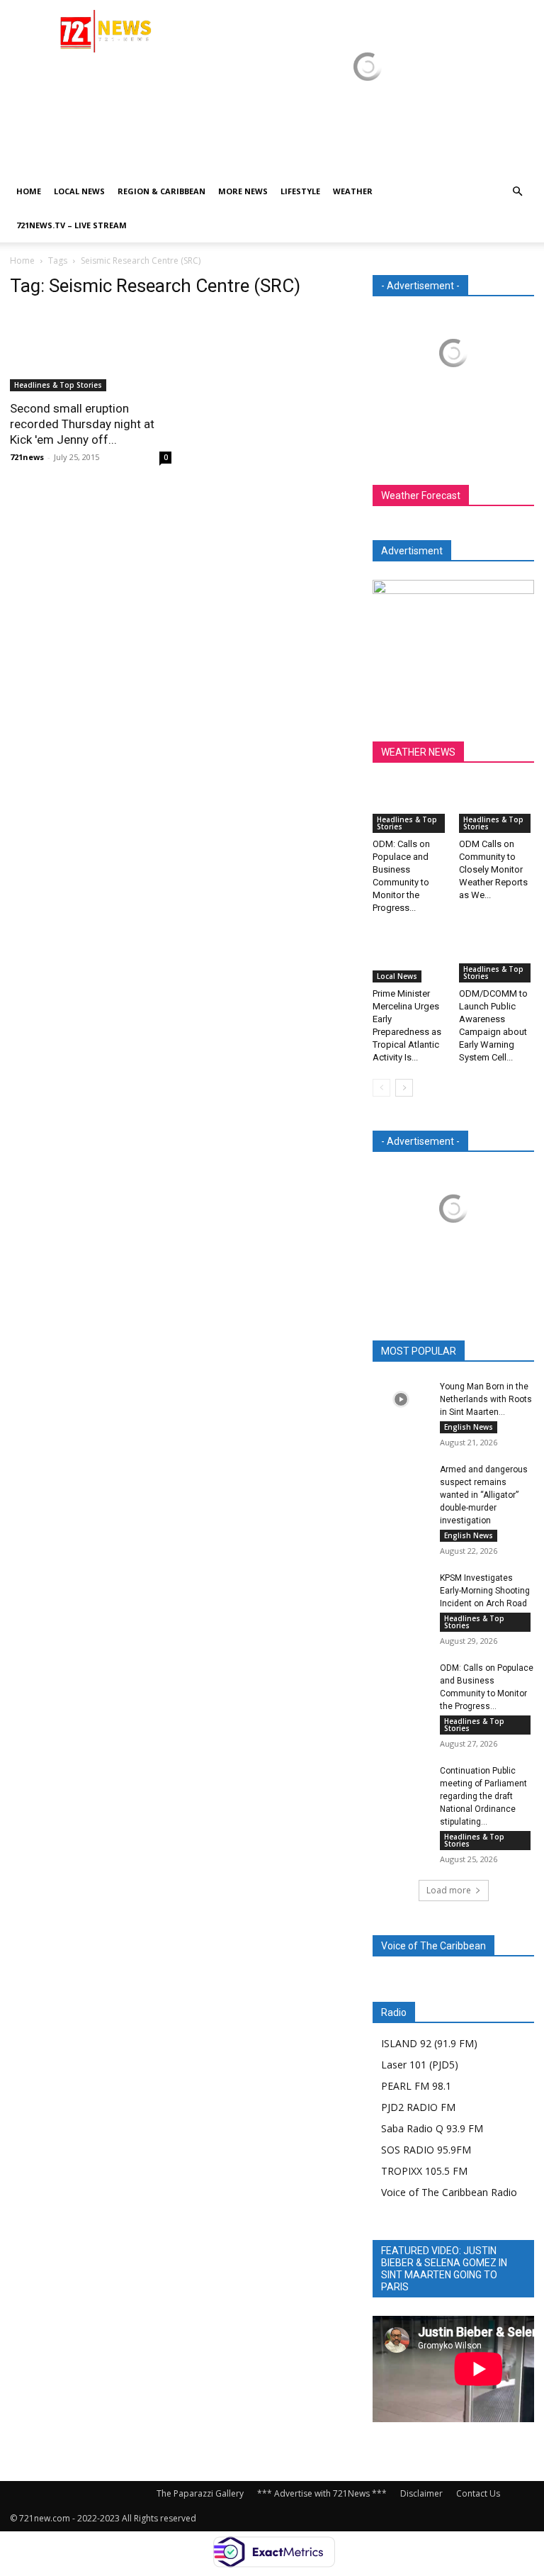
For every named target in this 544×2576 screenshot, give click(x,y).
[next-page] (404, 1088)
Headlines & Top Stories (58, 385)
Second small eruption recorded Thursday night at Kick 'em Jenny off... (82, 424)
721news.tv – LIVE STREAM (72, 225)
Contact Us (478, 2493)
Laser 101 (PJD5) (420, 2065)
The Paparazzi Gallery (200, 2493)
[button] (517, 192)
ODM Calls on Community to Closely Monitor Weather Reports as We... (493, 869)
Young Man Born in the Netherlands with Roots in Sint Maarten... (486, 1399)
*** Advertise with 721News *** (322, 2493)
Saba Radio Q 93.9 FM (432, 2128)
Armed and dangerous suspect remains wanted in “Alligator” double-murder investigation (484, 1495)
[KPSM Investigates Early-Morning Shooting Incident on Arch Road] (401, 1591)
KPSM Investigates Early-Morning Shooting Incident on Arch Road (485, 1591)
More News (243, 191)
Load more (449, 1890)
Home (29, 191)
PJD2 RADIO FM (418, 2107)
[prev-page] (381, 1088)
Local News (79, 191)
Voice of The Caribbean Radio (449, 2192)
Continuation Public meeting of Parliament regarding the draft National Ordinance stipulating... (483, 1796)
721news (27, 457)
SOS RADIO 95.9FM (426, 2150)
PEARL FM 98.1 (416, 2086)
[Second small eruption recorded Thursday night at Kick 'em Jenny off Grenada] (91, 351)
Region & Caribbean (161, 191)
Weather (353, 191)
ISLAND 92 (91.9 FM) (429, 2043)
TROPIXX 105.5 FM (424, 2171)
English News (469, 1427)
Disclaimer (421, 2493)
